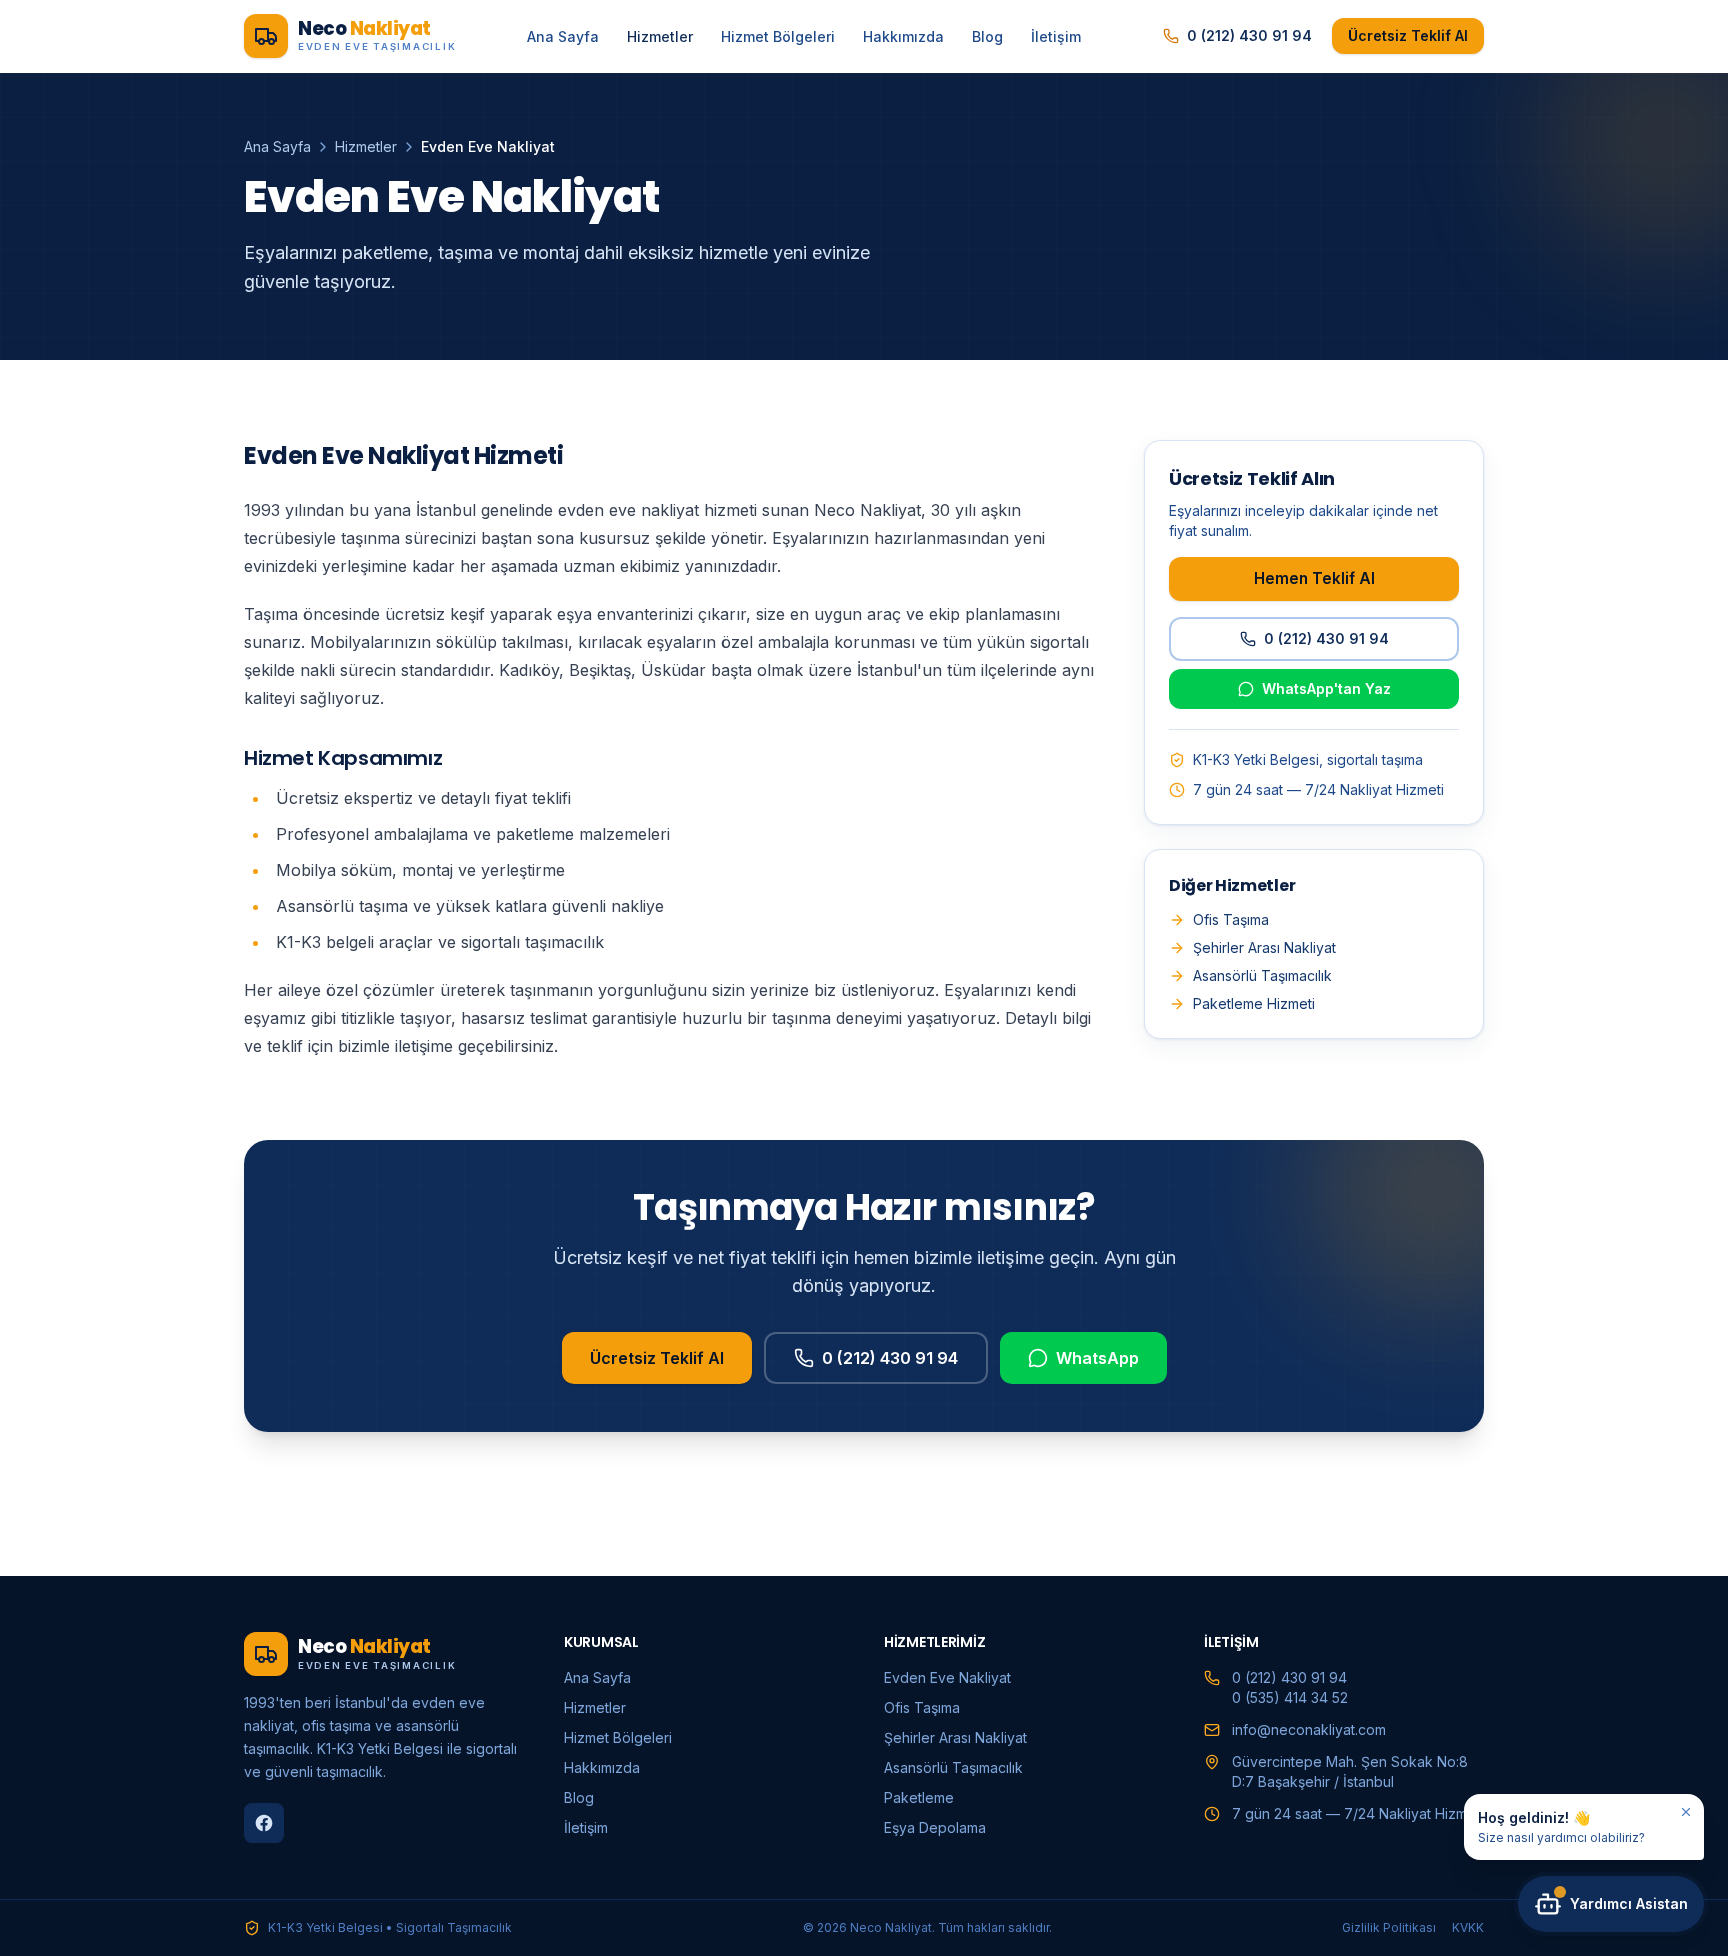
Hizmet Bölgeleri (778, 36)
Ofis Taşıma (1231, 919)
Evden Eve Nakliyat (947, 1677)
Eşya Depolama (935, 1827)
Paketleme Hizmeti (1254, 1003)
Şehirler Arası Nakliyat (1264, 947)
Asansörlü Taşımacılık (1262, 975)
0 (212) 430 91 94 (1249, 35)
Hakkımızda (903, 36)
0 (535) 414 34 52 (1290, 1697)
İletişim (1056, 36)
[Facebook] (264, 1823)
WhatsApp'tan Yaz (1326, 688)
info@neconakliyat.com (1309, 1729)
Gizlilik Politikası (1389, 1927)
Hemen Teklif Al (1314, 578)
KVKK (1468, 1927)
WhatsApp (1097, 1358)
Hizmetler (660, 36)
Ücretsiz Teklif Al (1408, 35)
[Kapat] (1686, 1812)
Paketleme (919, 1797)
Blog (987, 36)
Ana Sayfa (563, 36)
